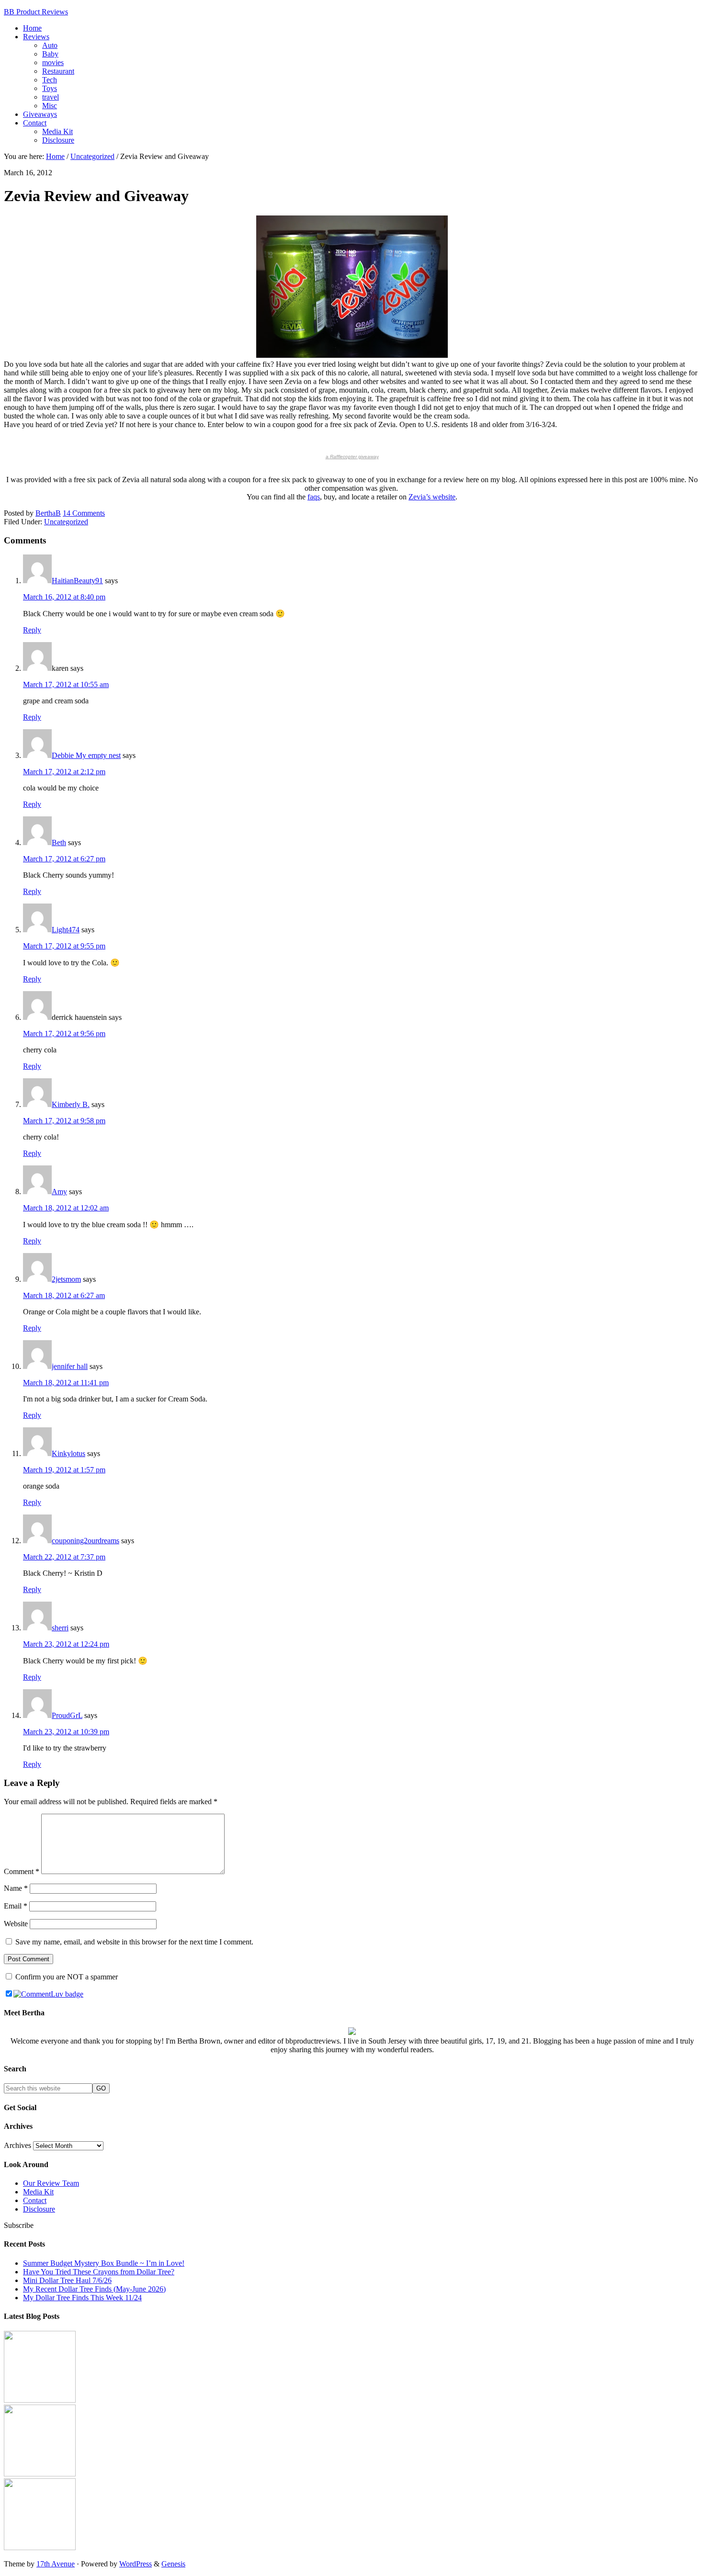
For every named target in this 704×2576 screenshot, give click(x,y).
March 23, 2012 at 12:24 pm (66, 1644)
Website (16, 1924)
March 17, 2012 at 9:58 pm (64, 1121)
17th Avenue (56, 2564)
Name (16, 1888)
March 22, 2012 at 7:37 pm (64, 1557)
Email (16, 1906)
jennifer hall (70, 1366)
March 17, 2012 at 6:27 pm (64, 859)
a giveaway (352, 457)
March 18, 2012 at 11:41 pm (66, 1383)
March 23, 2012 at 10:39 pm (66, 1732)
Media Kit (38, 2192)
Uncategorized (66, 522)
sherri (60, 1628)
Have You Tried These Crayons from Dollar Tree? (99, 2272)
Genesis (173, 2564)
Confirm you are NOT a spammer (66, 1977)
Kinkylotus (68, 1453)
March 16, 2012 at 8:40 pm (64, 597)
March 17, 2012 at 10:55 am (66, 684)
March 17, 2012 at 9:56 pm (64, 1034)
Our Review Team (51, 2183)
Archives (17, 2145)
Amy (59, 1192)
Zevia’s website (432, 497)
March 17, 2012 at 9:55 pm (64, 946)
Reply (32, 630)
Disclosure (39, 2209)
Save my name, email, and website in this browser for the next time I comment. (134, 1942)
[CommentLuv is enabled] (48, 1994)
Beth (59, 842)
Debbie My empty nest (86, 755)
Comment (22, 1871)
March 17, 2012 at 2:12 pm (64, 772)
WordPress (136, 2564)
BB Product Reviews (36, 12)
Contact (35, 2200)
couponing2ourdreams (85, 1541)
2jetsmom (66, 1279)
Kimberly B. (71, 1104)
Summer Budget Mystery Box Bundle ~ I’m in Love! (104, 2263)
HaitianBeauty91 (77, 581)
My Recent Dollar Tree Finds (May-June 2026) (94, 2289)
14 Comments (84, 513)
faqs (314, 497)
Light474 (66, 930)
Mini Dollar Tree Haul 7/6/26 (67, 2280)
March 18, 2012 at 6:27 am (64, 1295)
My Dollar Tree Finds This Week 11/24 (82, 2298)
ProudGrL (67, 1715)
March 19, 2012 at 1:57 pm (64, 1470)
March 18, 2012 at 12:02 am (66, 1208)
